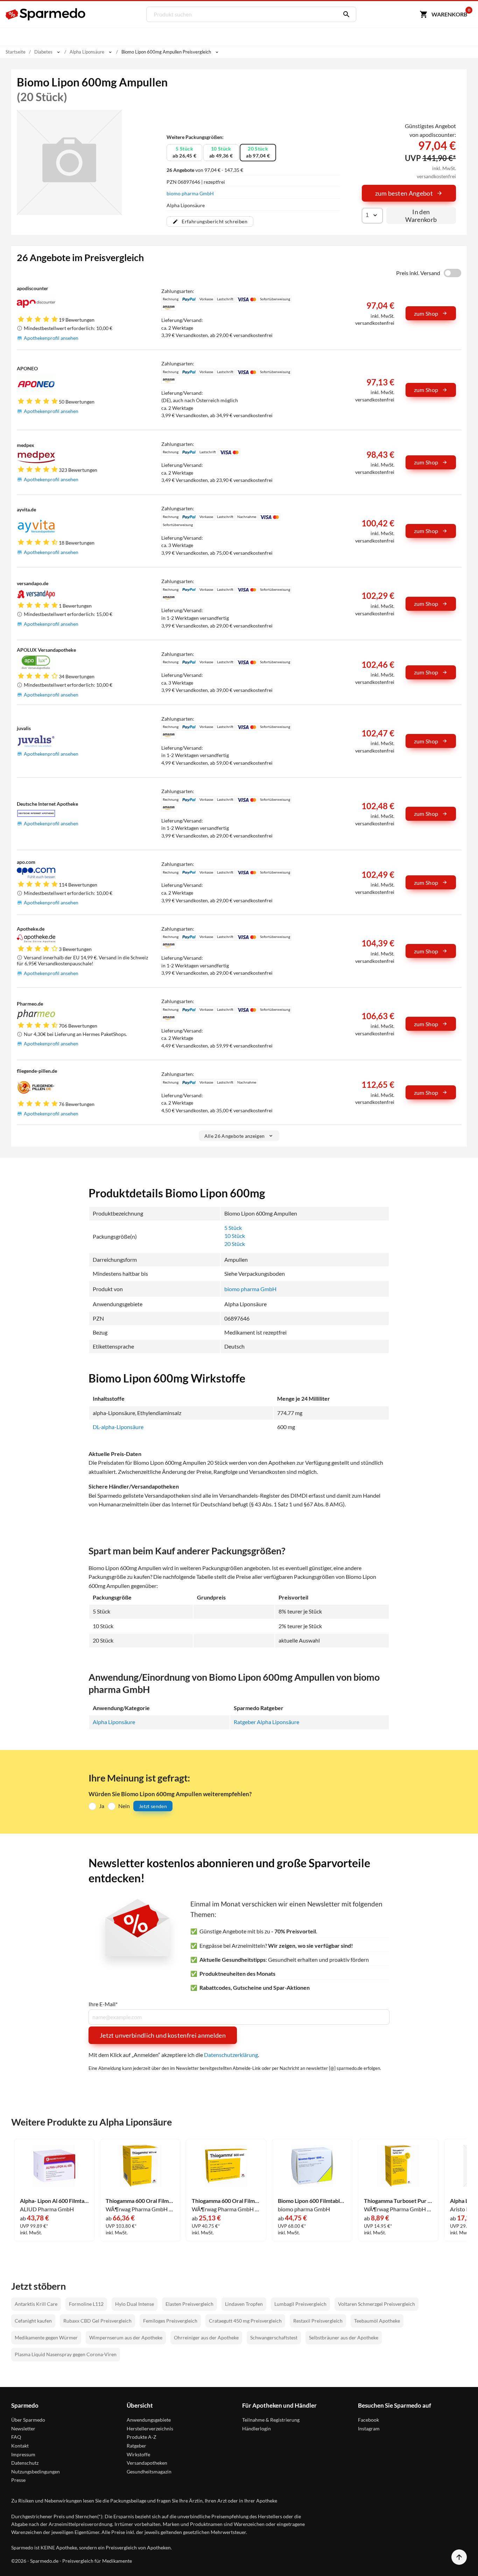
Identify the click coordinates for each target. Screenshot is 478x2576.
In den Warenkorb (421, 216)
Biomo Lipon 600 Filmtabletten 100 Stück (312, 2201)
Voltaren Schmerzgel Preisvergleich (377, 2304)
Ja (102, 1806)
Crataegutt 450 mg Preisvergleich (245, 2321)
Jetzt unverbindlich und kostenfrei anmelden (163, 2035)
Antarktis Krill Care (36, 2304)
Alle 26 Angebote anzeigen (235, 1136)
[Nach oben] (459, 2557)
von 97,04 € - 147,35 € (205, 170)
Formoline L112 (86, 2304)
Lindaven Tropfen (244, 2304)
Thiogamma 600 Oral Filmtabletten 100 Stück (140, 2201)
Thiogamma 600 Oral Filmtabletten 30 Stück (226, 2201)
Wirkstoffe (138, 2454)
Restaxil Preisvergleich (318, 2321)
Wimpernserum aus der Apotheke (126, 2337)
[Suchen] (345, 14)
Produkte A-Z (142, 2437)
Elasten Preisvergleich (189, 2304)
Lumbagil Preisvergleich (300, 2304)
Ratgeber (136, 2446)
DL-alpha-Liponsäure (118, 1427)
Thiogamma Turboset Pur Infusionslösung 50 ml (398, 2201)
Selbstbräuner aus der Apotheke (344, 2337)
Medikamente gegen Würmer (46, 2337)
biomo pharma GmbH (190, 193)
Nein (124, 1806)
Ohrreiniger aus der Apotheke (206, 2337)
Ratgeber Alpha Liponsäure (266, 1722)
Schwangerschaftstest (274, 2337)
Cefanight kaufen (33, 2321)
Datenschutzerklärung (231, 2055)
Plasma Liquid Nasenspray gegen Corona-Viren (66, 2354)
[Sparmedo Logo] (46, 14)
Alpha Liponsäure (114, 1722)
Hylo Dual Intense (135, 2304)
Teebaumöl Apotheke (377, 2321)
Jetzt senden (153, 1806)
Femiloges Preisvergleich (170, 2321)
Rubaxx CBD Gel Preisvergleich (97, 2321)
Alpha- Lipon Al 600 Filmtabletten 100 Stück (54, 2201)
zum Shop (426, 313)
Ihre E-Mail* (103, 2004)
